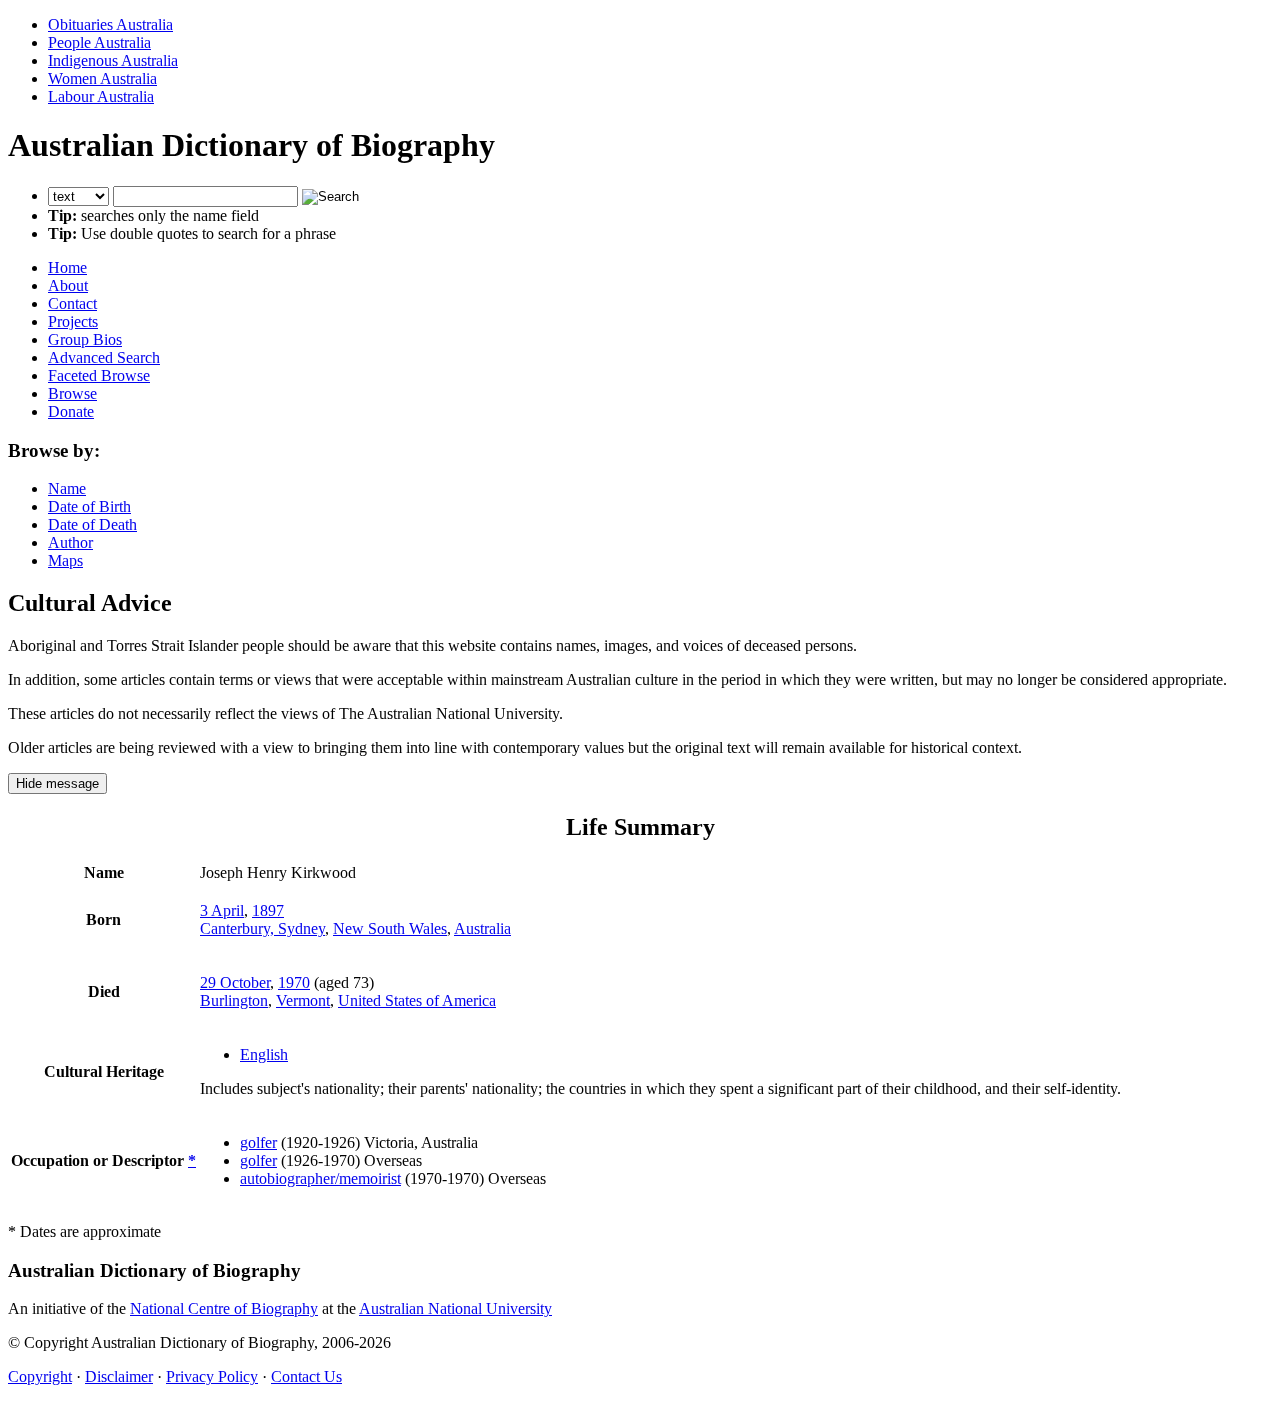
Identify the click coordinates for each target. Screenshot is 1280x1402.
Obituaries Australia (110, 24)
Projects (73, 321)
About (68, 285)
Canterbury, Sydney (262, 928)
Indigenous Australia (113, 60)
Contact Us (306, 1376)
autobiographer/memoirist (320, 1178)
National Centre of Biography (224, 1308)
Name (67, 488)
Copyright (40, 1376)
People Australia (99, 42)
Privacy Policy (212, 1376)
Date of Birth (89, 506)
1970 (294, 982)
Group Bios (85, 339)
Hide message (57, 783)
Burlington (234, 1000)
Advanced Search (104, 357)
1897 (268, 910)
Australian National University (455, 1308)
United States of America (417, 1000)
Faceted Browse (99, 375)
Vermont (303, 1000)
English (264, 1054)
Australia (482, 928)
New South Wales (390, 928)
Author (70, 542)
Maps (65, 560)
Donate (71, 411)
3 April (222, 910)
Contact (72, 303)
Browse (72, 393)
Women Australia (102, 78)
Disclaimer (119, 1376)
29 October (235, 982)
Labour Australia (101, 96)
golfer (258, 1142)
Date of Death (92, 524)
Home (67, 267)
